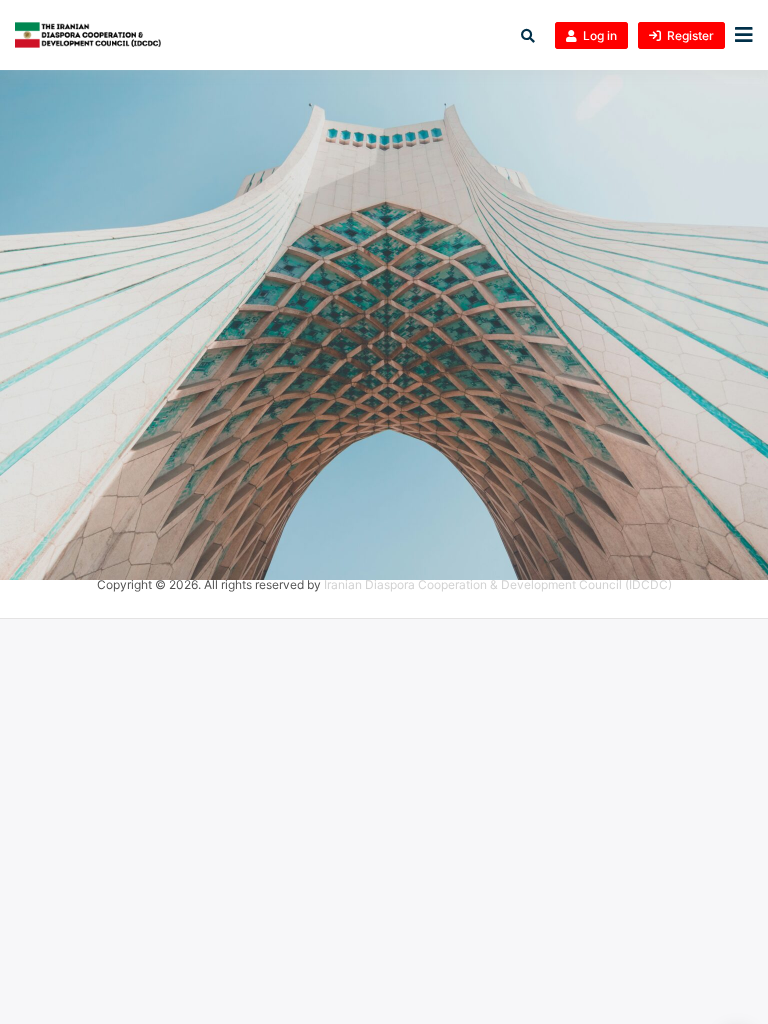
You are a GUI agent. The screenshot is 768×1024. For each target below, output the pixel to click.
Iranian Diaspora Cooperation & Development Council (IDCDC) (498, 584)
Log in (600, 35)
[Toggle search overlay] (528, 35)
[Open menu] (739, 35)
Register (690, 35)
